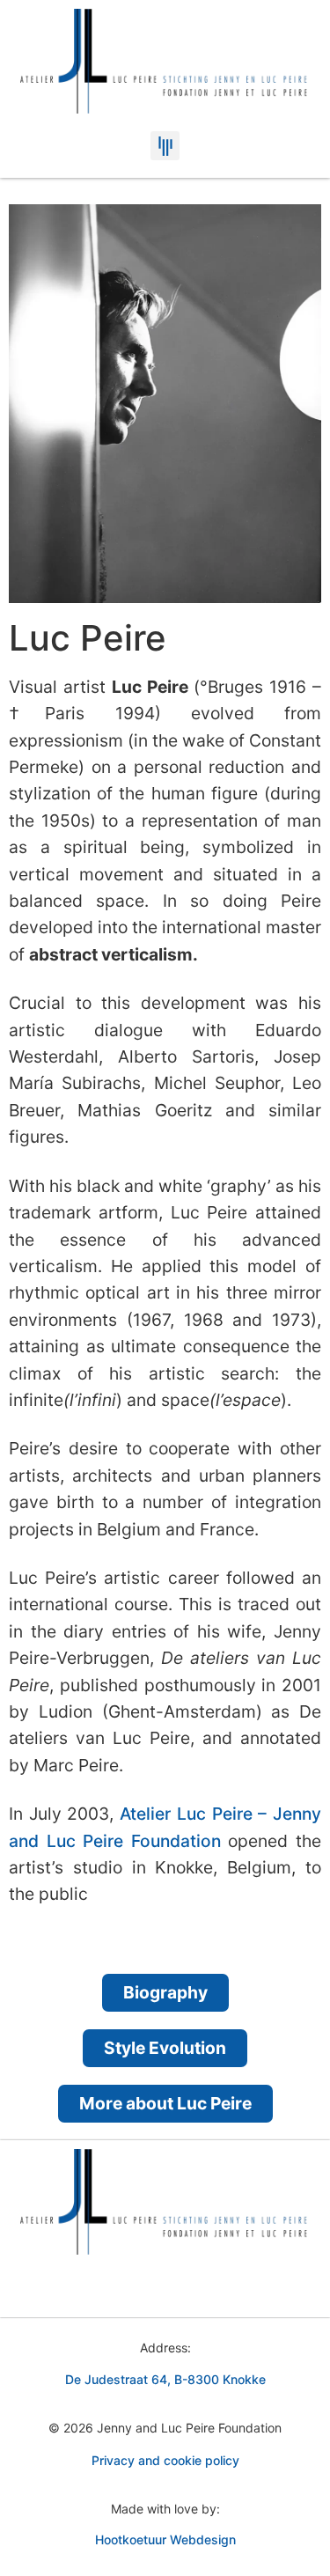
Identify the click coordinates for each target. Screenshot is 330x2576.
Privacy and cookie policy (165, 2460)
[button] (165, 146)
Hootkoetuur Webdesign (165, 2539)
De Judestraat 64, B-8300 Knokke (165, 2379)
